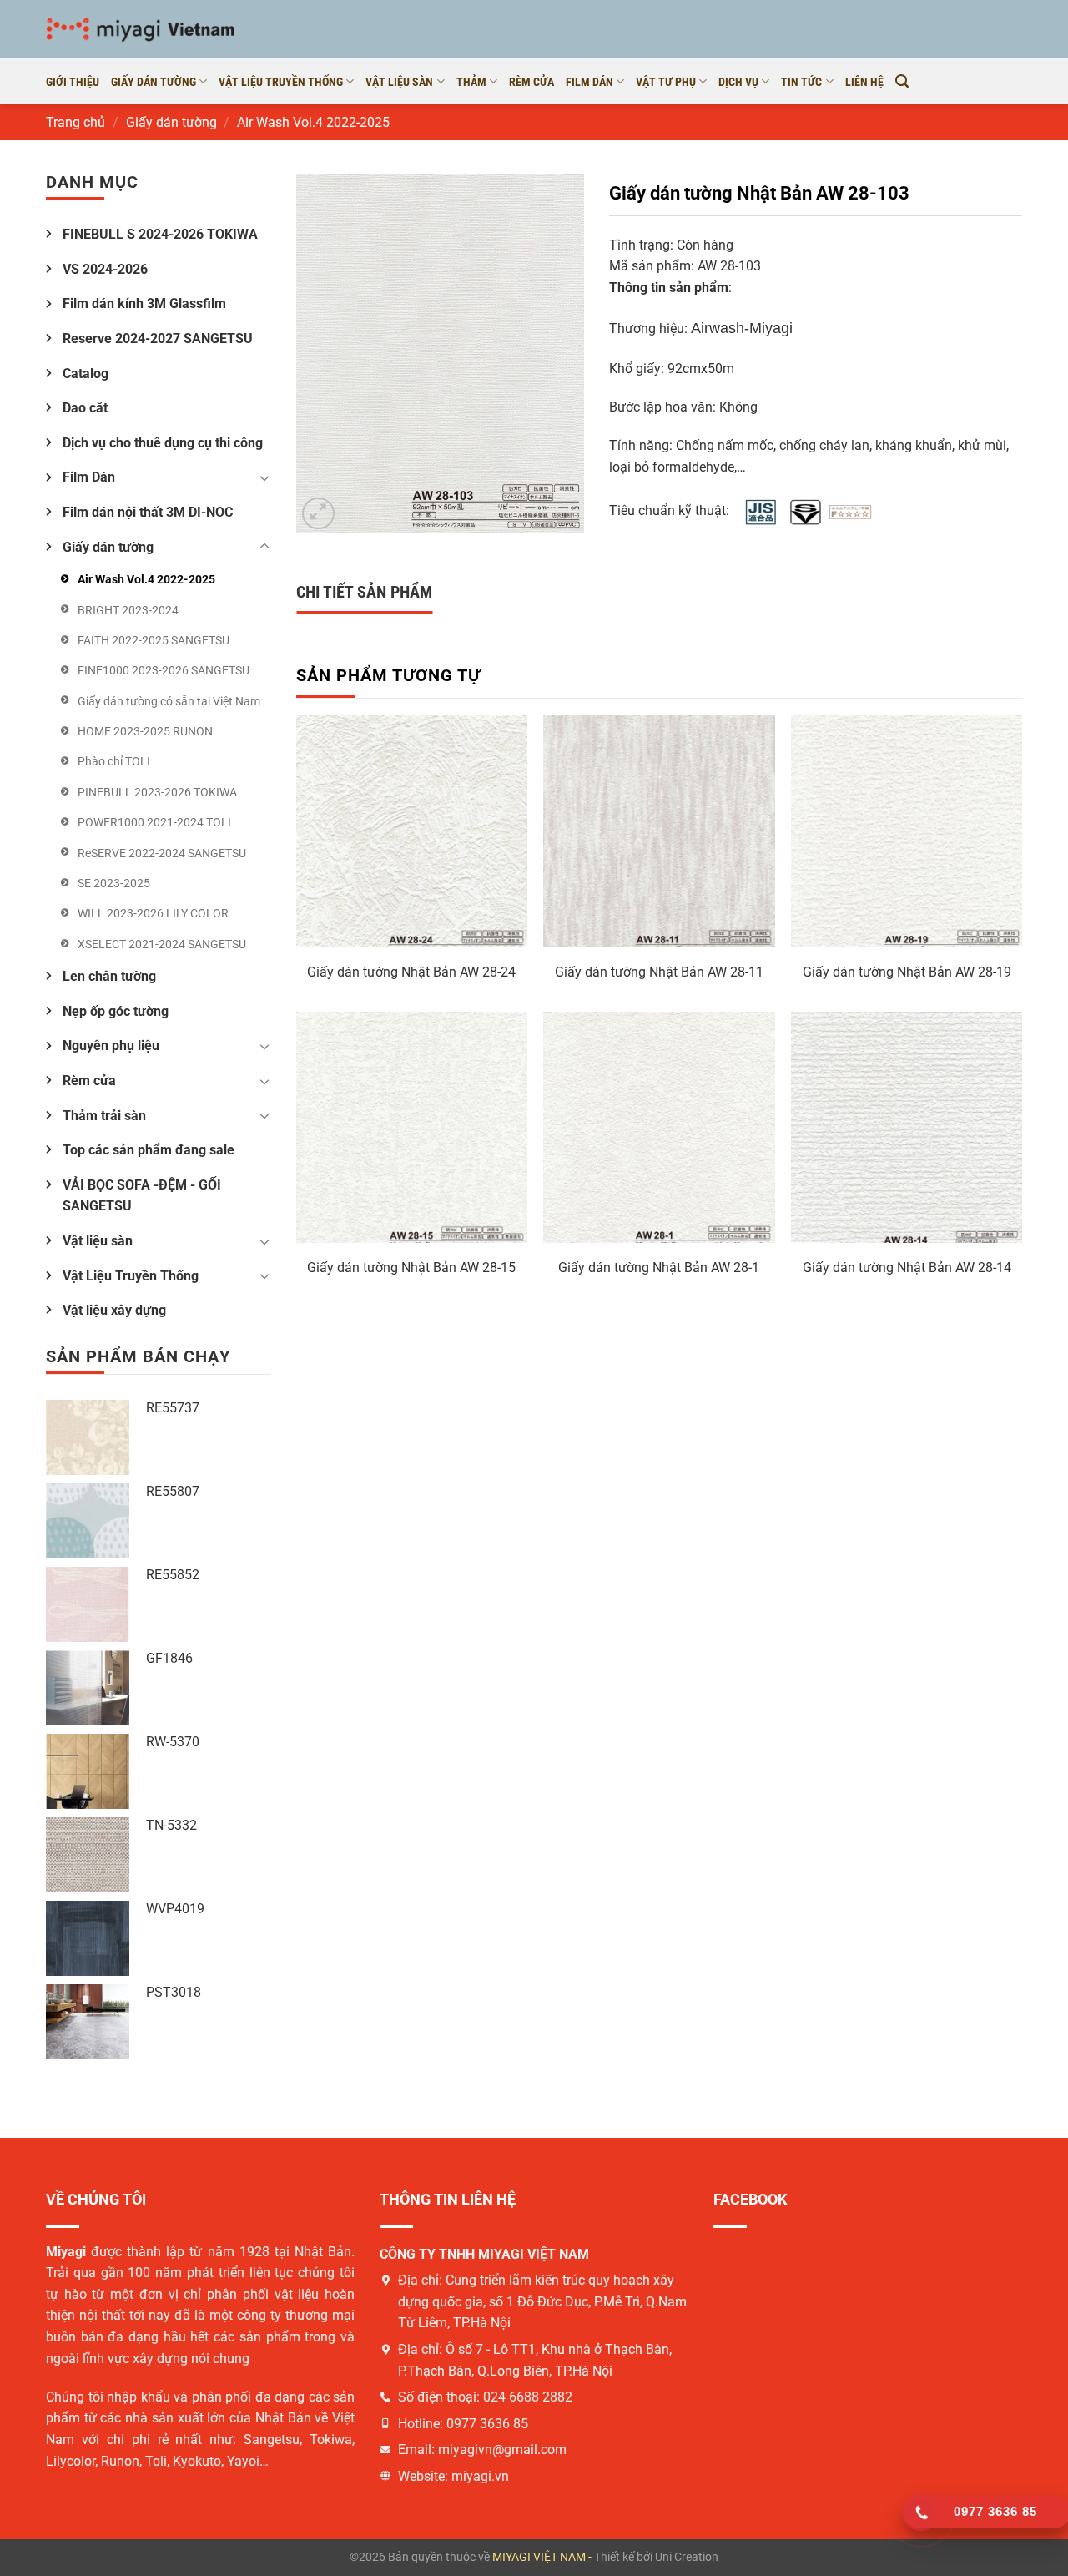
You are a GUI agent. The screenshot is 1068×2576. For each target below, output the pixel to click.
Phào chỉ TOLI (114, 761)
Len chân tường (109, 976)
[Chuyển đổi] (264, 477)
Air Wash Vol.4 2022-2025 (313, 122)
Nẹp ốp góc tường (116, 1011)
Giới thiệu (73, 82)
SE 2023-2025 (114, 883)
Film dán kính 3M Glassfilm (144, 303)
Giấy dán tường (154, 82)
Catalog (86, 374)
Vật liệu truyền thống (281, 82)
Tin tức (801, 82)
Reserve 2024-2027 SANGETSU (158, 338)
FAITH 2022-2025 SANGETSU (154, 640)
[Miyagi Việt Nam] (144, 29)
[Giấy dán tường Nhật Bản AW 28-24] (412, 831)
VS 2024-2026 (105, 269)
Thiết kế (614, 2557)
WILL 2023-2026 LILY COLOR (153, 913)
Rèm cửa (531, 82)
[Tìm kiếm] (902, 81)
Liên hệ (864, 82)
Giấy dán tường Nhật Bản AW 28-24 (411, 972)
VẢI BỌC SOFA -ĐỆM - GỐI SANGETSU (142, 1196)
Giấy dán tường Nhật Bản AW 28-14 (907, 1268)
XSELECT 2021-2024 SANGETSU (162, 944)
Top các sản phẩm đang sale (149, 1150)
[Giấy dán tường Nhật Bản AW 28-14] (907, 1127)
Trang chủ (76, 122)
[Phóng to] (318, 514)
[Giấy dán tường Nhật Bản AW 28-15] (412, 1127)
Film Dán (589, 82)
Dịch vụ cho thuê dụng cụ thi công (163, 443)
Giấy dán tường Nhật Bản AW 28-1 (659, 1268)
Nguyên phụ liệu (111, 1046)
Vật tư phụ (666, 82)
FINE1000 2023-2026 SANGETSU (164, 670)
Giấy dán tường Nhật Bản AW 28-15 (411, 1268)
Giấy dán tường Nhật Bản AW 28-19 (907, 972)
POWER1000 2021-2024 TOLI (154, 822)
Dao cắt (85, 408)
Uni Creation (687, 2557)
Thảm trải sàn (104, 1116)
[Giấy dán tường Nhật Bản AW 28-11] (659, 831)
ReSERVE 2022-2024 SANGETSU (162, 853)
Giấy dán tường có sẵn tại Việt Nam (169, 701)
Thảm (471, 82)
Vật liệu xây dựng (114, 1310)
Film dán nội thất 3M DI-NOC (148, 512)
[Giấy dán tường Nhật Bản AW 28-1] (659, 1127)
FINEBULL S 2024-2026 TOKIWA (160, 234)
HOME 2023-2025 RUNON (145, 731)
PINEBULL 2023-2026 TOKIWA (157, 792)
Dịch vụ (738, 82)
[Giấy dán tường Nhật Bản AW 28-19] (907, 831)
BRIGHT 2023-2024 (128, 610)
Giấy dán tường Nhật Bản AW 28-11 (659, 972)
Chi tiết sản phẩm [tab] (364, 592)
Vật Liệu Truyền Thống (131, 1276)
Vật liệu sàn (399, 82)
